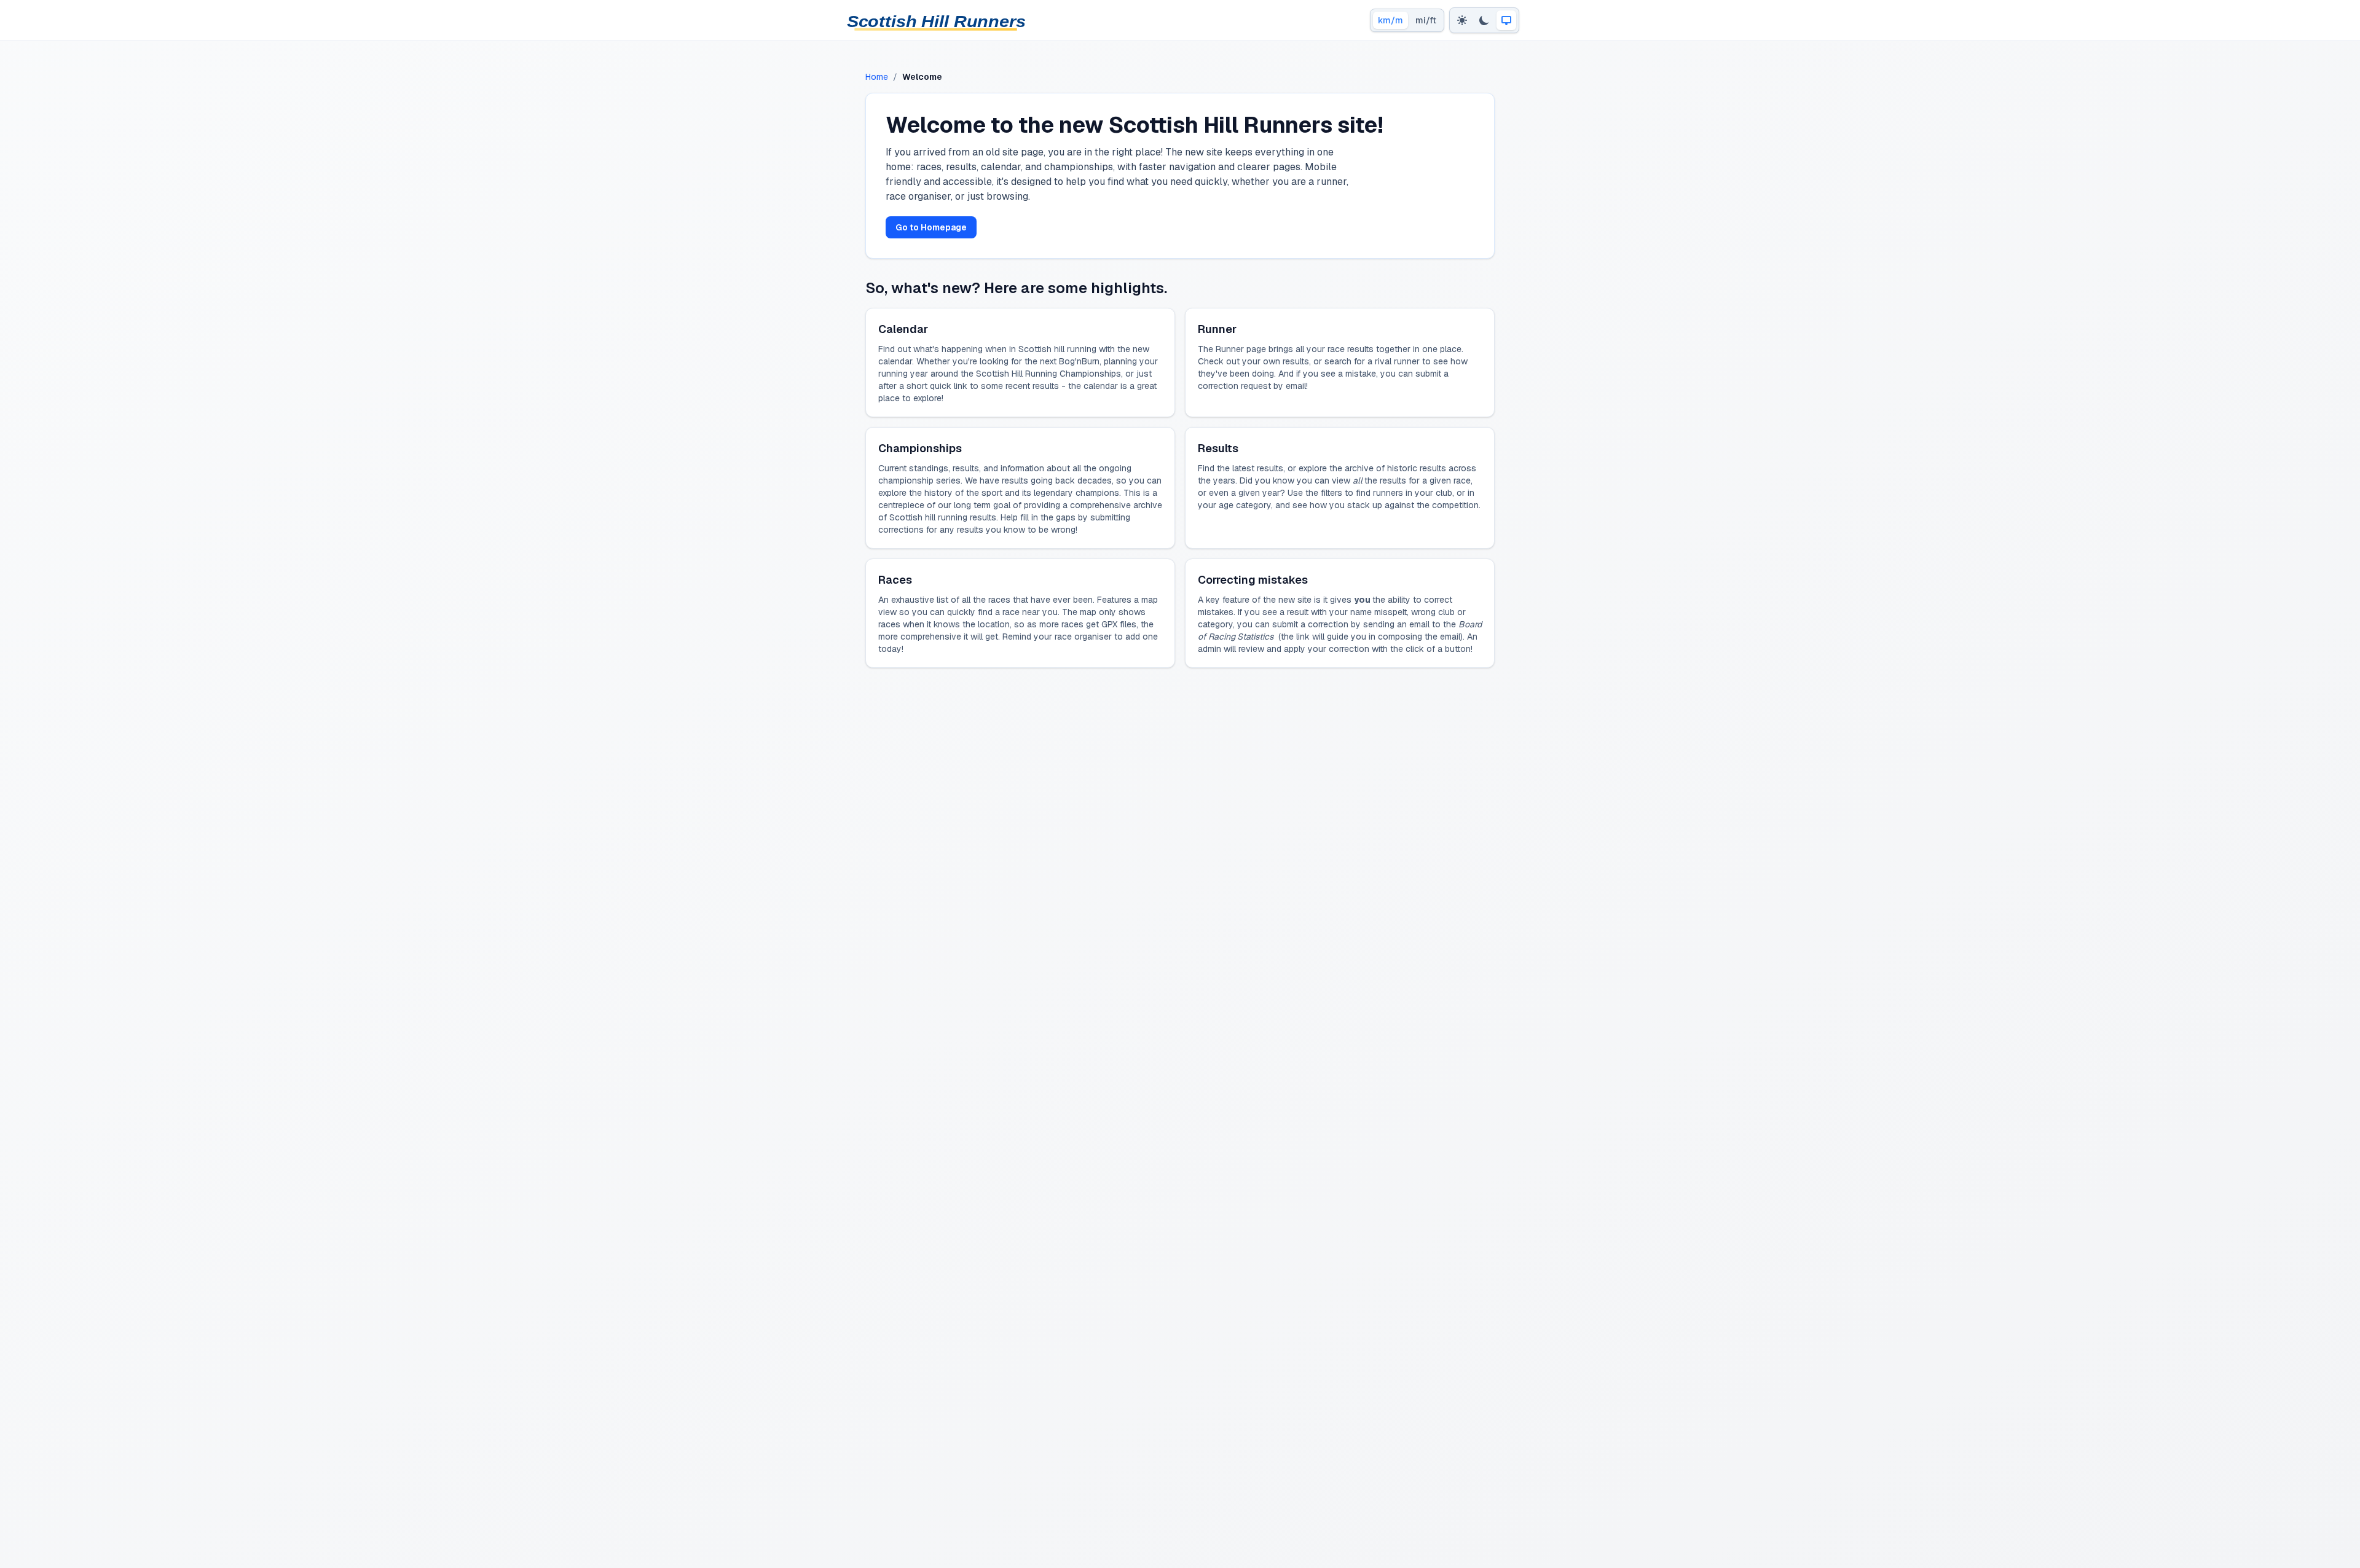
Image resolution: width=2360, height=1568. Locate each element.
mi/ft (1426, 20)
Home (877, 77)
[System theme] (1506, 20)
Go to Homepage (931, 227)
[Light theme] (1462, 20)
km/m (1390, 20)
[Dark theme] (1484, 20)
